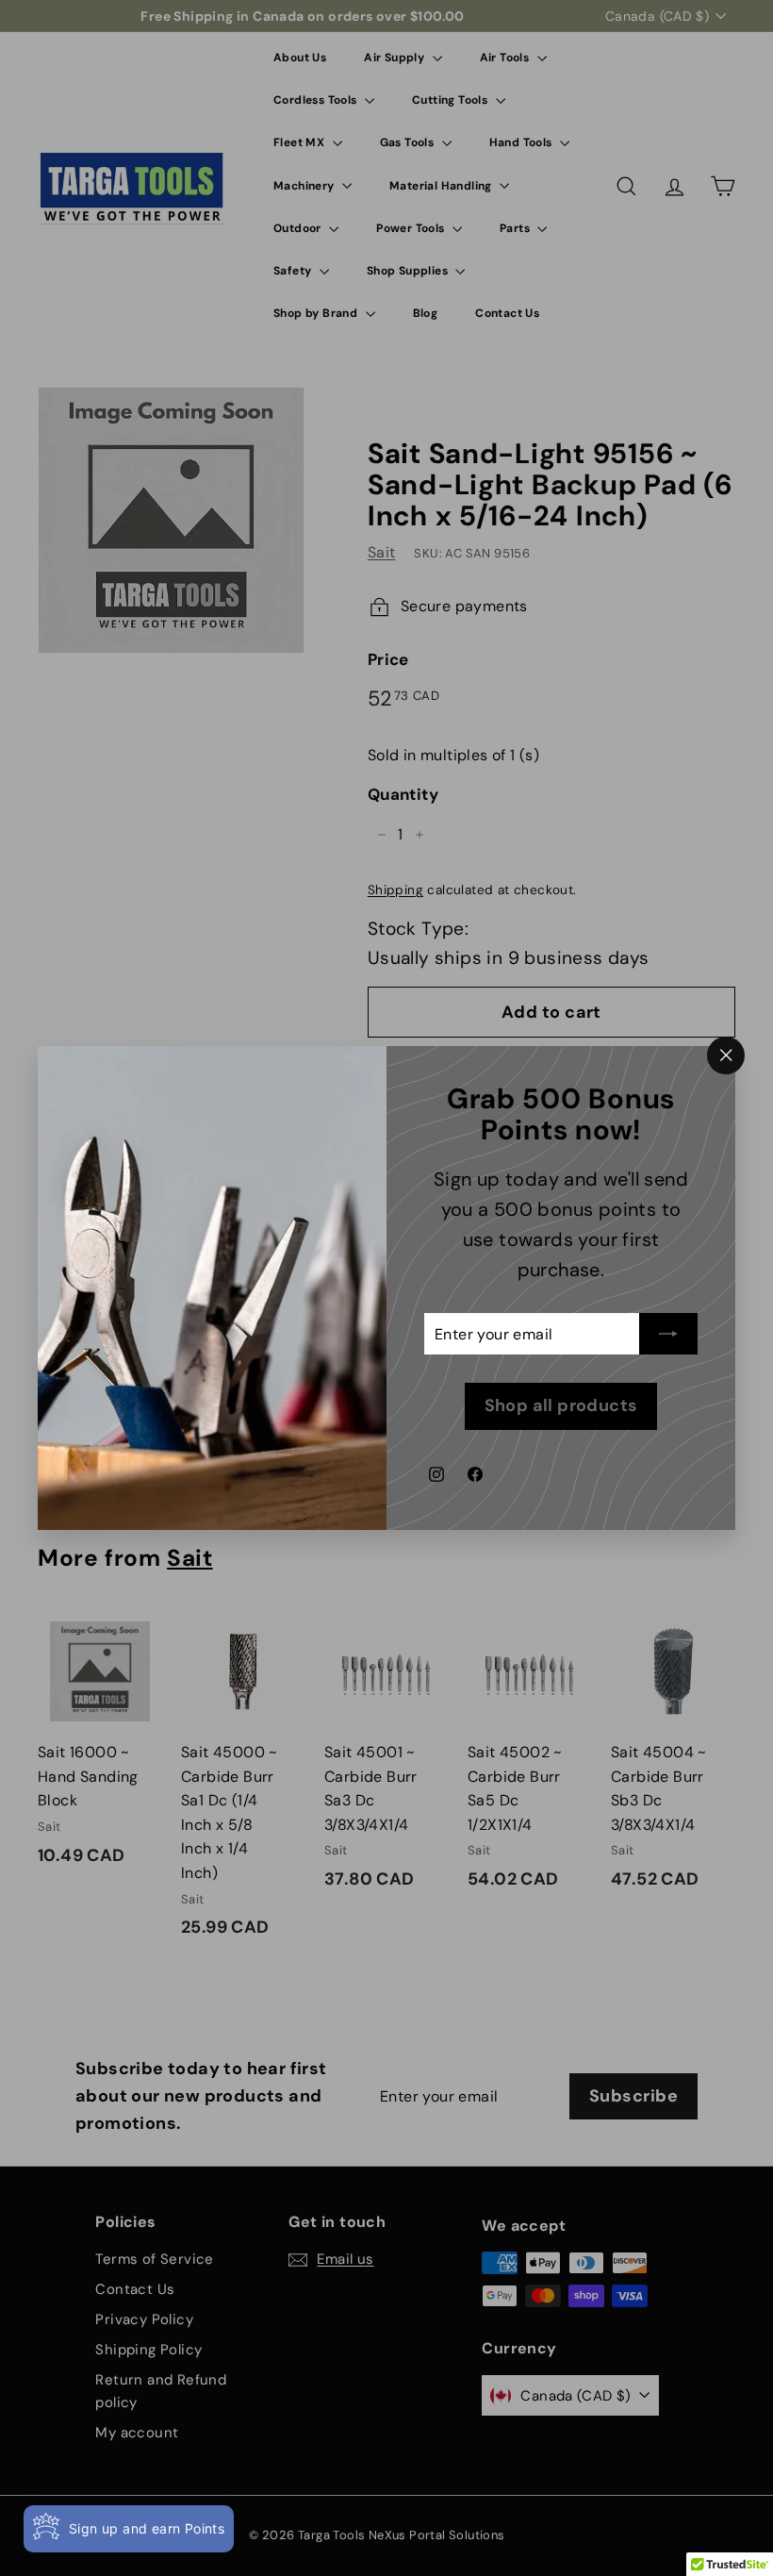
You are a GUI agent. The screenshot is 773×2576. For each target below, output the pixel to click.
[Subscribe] (668, 1335)
